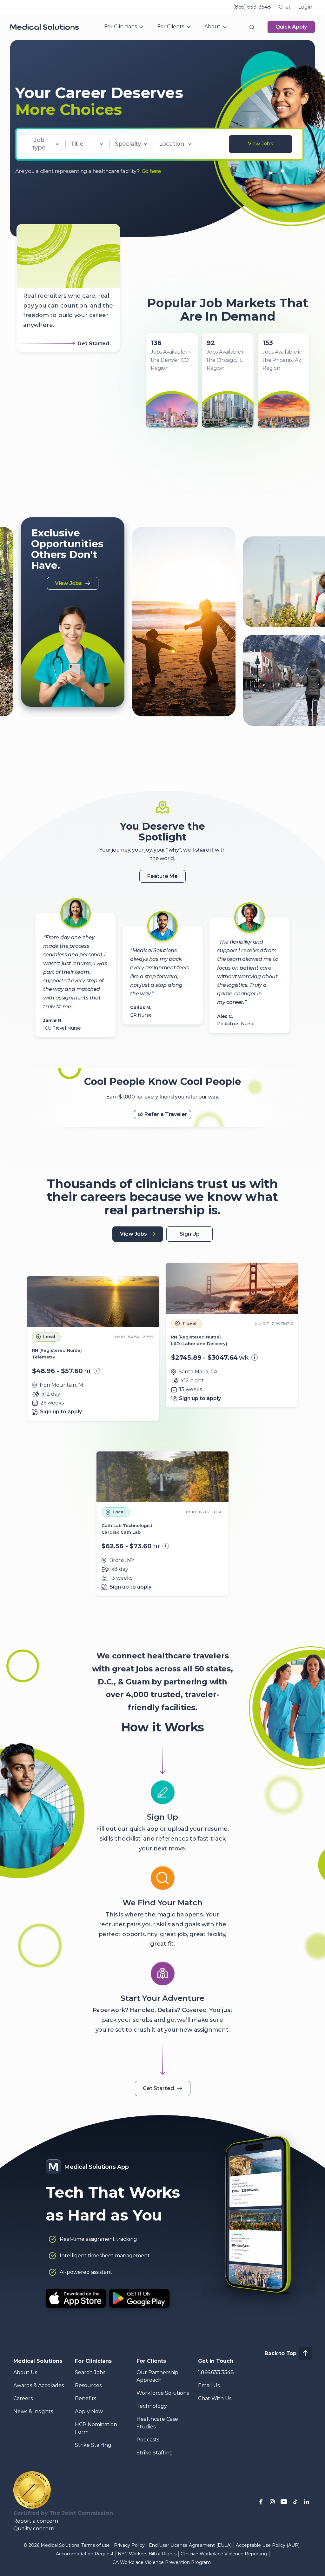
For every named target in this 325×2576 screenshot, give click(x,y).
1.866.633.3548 (216, 2372)
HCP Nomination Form (96, 2428)
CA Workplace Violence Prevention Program (162, 2562)
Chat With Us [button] (215, 2398)
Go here (151, 171)
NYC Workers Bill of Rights (147, 2554)
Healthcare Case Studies (157, 2423)
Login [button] (305, 7)
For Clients (171, 27)
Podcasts (148, 2440)
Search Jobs (90, 2372)
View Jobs (261, 144)
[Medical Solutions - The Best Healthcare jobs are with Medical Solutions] (44, 27)
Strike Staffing (93, 2445)
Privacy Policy (129, 2545)
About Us (25, 2372)
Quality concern (34, 2529)
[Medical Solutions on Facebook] (261, 2502)
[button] (252, 27)
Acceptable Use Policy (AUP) (268, 2545)
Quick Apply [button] (291, 27)
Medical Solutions (38, 2361)
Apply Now (89, 2411)
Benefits (86, 2398)
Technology (152, 2406)
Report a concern (36, 2521)
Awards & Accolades (39, 2385)
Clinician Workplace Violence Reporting (224, 2554)
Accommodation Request (85, 2554)
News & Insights (33, 2411)
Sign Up (190, 1234)
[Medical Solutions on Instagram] (272, 2502)
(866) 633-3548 (252, 7)
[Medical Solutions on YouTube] (284, 2502)
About (212, 27)
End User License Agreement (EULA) (190, 2545)
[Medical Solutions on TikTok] (295, 2502)
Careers (23, 2398)
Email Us (209, 2385)
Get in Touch (216, 2361)
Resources (88, 2385)
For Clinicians (120, 27)
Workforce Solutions (163, 2393)
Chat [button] (285, 7)
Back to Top (280, 2353)
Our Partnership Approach (157, 2376)
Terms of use (96, 2545)
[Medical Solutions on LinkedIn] (307, 2502)
